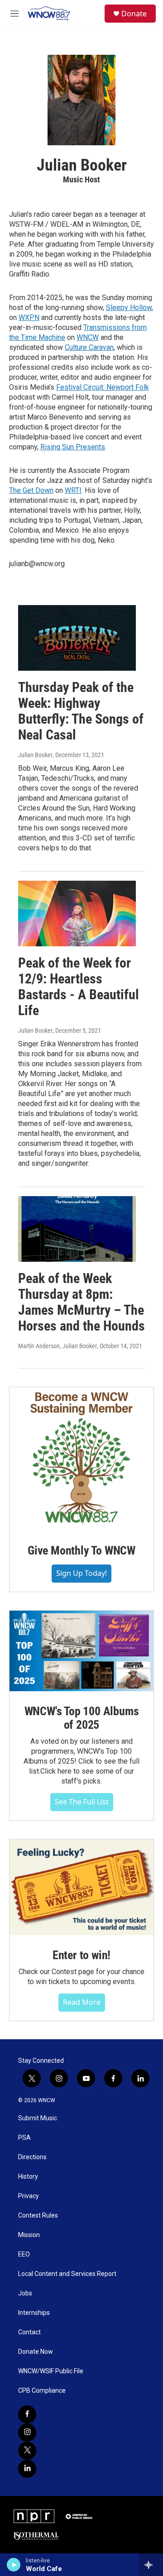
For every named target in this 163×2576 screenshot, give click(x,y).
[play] (14, 2565)
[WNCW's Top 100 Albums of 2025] (81, 1651)
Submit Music (38, 2118)
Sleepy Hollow (129, 308)
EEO (24, 2254)
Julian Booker (35, 755)
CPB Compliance (42, 2391)
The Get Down (31, 490)
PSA (24, 2138)
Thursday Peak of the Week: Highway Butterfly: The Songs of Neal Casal (81, 711)
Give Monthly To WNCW (81, 1550)
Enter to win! (81, 1955)
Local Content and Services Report (67, 2274)
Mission (29, 2235)
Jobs (25, 2293)
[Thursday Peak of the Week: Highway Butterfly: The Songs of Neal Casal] (77, 638)
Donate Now (36, 2352)
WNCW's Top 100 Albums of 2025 (82, 1718)
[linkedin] (27, 2469)
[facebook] (27, 2414)
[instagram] (27, 2433)
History (28, 2177)
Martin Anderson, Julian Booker (58, 1346)
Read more (82, 2002)
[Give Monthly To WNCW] (81, 1459)
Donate (134, 14)
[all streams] (151, 2565)
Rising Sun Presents (73, 447)
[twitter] (27, 2451)
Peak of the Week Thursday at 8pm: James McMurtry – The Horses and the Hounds (81, 1302)
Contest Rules (38, 2216)
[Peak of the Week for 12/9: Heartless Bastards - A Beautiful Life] (77, 914)
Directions (32, 2157)
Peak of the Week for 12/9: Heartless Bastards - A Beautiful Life (79, 986)
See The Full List (82, 1802)
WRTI (73, 490)
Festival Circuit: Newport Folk (103, 387)
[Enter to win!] (81, 1887)
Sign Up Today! (81, 1573)
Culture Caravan (89, 347)
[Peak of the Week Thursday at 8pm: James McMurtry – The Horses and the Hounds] (77, 1229)
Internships (34, 2313)
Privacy (29, 2196)
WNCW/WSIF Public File (51, 2371)
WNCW (88, 337)
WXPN (29, 317)
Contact (29, 2332)
